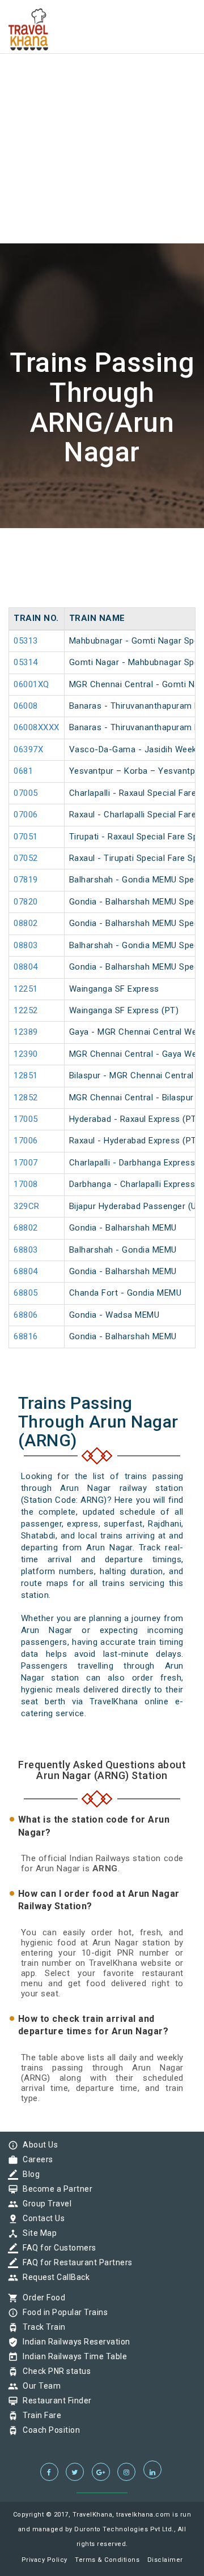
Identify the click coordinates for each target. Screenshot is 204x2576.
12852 (26, 1098)
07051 (26, 837)
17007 (26, 1163)
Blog (28, 2174)
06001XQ (31, 684)
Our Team (39, 2386)
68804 (26, 1271)
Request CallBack (53, 2277)
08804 (26, 967)
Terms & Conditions (107, 2560)
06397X (28, 749)
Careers (35, 2159)
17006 (26, 1141)
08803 (26, 945)
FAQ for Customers (57, 2248)
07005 (26, 793)
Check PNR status (54, 2371)
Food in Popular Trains (62, 2312)
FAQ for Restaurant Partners (75, 2262)
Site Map (37, 2233)
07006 (26, 815)
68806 (26, 1315)
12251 (26, 989)
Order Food (41, 2298)
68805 (26, 1293)
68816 (26, 1336)
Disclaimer (165, 2560)
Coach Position (48, 2430)
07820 (26, 902)
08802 (26, 923)
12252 (26, 1010)
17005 (26, 1119)
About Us (37, 2145)
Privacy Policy (44, 2560)
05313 (26, 641)
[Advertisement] (102, 102)
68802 (26, 1228)
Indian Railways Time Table (72, 2356)
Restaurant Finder (54, 2401)
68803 (26, 1250)
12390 (26, 1054)
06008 (26, 706)
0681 (23, 771)
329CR (27, 1206)
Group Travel (44, 2204)
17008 (26, 1184)
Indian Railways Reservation (74, 2342)
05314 (26, 662)
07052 (26, 858)
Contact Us (41, 2218)
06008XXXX (37, 727)
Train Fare (39, 2415)
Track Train (41, 2327)
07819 (26, 880)
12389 (26, 1032)
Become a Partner (55, 2189)
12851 (26, 1075)
